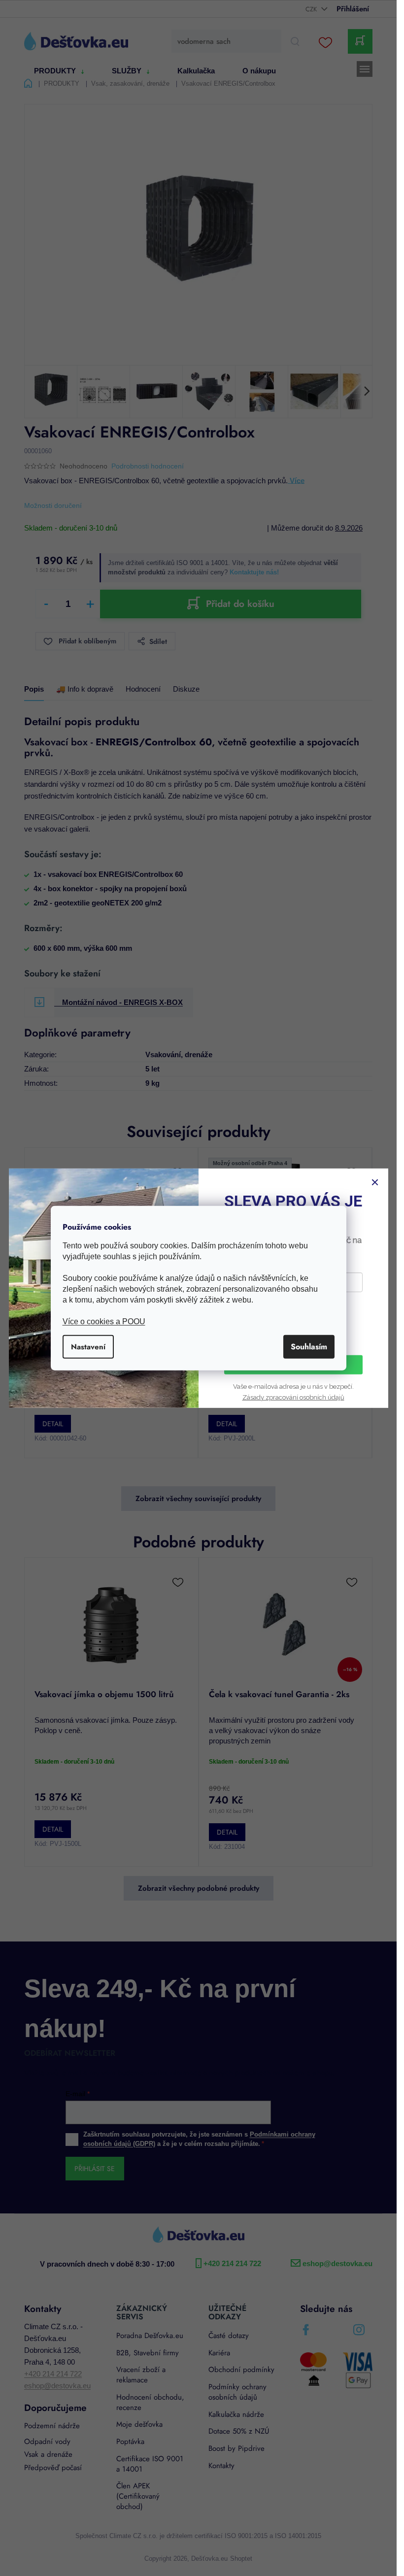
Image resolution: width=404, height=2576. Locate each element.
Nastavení (88, 1347)
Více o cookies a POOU (104, 1321)
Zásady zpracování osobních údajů (293, 1397)
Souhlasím (309, 1347)
